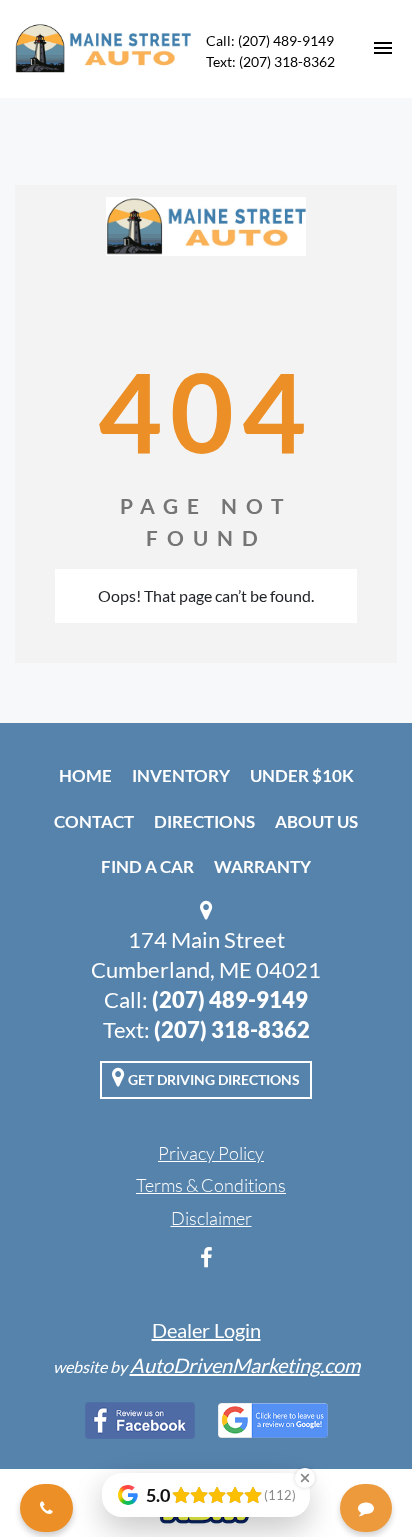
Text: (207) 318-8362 (270, 61)
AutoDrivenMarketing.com (245, 1365)
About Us (316, 821)
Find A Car (147, 866)
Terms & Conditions (211, 1185)
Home (85, 775)
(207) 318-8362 (232, 1029)
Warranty (262, 866)
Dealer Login (206, 1330)
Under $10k (302, 775)
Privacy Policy (211, 1153)
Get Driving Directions (212, 1079)
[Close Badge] (305, 1478)
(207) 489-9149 (230, 999)
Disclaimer (211, 1218)
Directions (204, 821)
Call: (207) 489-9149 (270, 40)
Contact (94, 821)
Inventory (181, 775)
